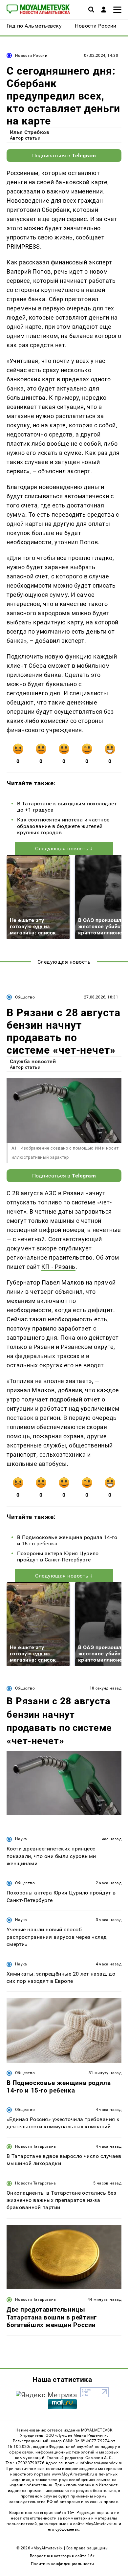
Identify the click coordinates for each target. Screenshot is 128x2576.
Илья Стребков (30, 132)
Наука (21, 1839)
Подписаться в (64, 156)
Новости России (31, 56)
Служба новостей (33, 1061)
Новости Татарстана (35, 2146)
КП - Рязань (58, 1267)
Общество (25, 997)
